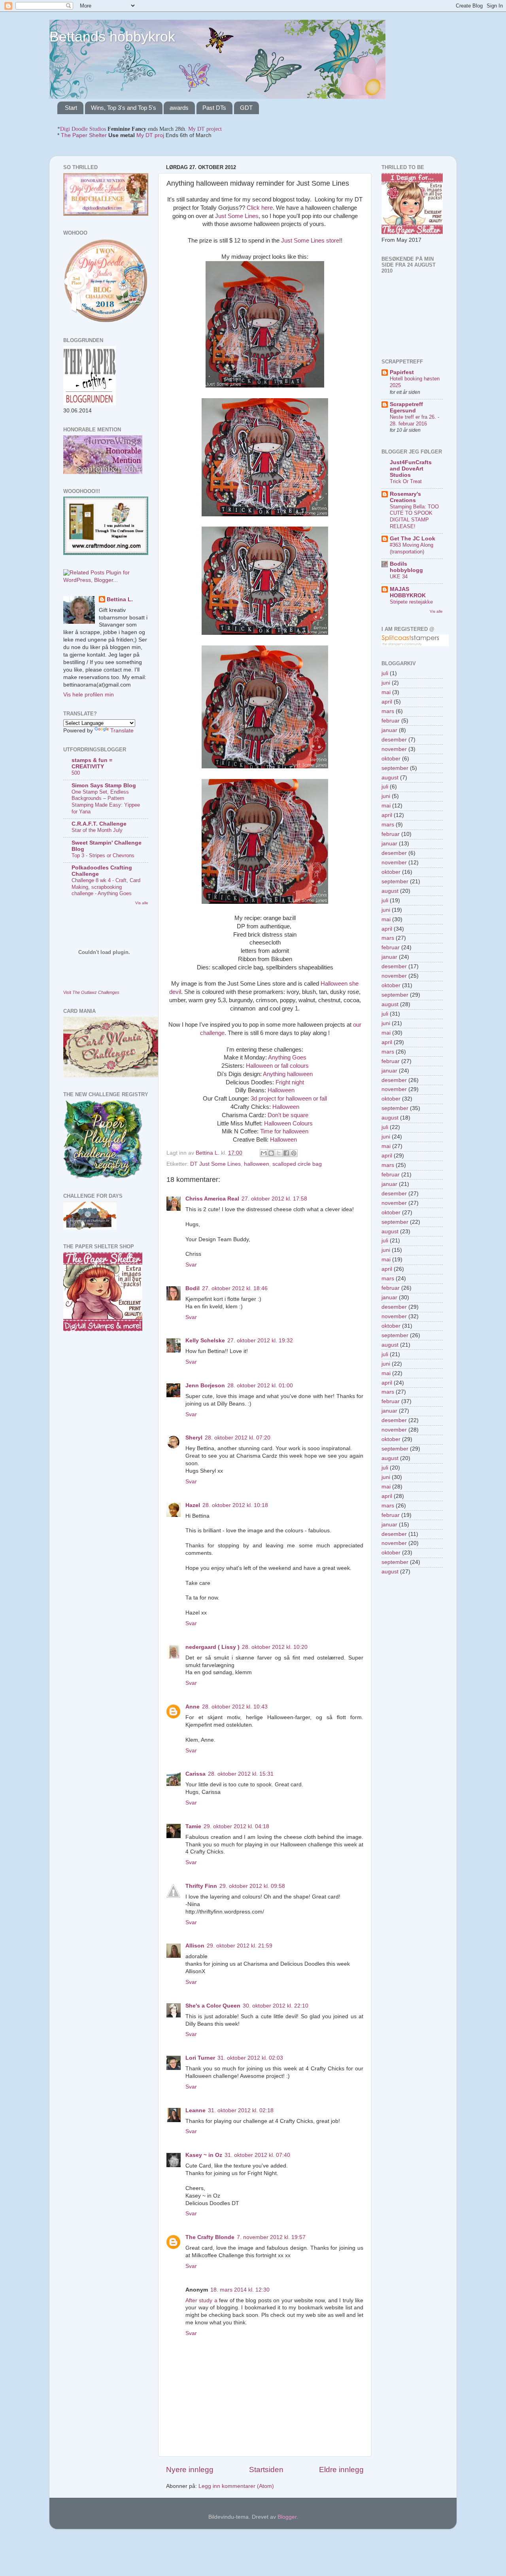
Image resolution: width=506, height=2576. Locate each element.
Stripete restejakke (411, 602)
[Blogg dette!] (271, 1153)
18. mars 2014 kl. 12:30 (240, 2290)
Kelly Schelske (205, 1341)
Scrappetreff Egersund (406, 407)
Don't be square (287, 1115)
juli (385, 673)
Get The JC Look (413, 539)
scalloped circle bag (297, 1164)
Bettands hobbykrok (112, 37)
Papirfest (402, 372)
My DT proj (150, 135)
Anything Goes (287, 1057)
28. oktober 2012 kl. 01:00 (260, 1386)
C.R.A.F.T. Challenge (99, 824)
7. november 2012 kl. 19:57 (271, 2237)
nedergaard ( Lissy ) (212, 1647)
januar (389, 730)
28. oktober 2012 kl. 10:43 (235, 1707)
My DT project (205, 129)
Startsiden (266, 2470)
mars (388, 711)
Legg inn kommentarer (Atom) (236, 2486)
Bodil (193, 1288)
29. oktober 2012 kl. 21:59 (240, 1946)
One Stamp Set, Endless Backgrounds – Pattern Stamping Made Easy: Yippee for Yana (106, 802)
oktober (391, 759)
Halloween (281, 1090)
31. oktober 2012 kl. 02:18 (241, 2110)
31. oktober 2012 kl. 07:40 (257, 2155)
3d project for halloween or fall (289, 1099)
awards (179, 108)
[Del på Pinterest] (294, 1153)
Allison (195, 1946)
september (395, 768)
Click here (260, 208)
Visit (91, 992)
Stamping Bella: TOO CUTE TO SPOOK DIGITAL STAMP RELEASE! (414, 517)
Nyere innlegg (190, 2470)
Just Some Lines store (310, 241)
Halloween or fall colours (277, 1066)
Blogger (287, 2517)
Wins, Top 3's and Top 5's (124, 108)
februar (391, 721)
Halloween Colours (288, 1123)
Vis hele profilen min (89, 695)
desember (394, 740)
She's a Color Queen (213, 2006)
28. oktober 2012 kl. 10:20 (275, 1647)
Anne (193, 1707)
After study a (201, 2300)
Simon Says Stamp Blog (104, 786)
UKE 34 (399, 577)
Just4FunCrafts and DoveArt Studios (411, 469)
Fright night (290, 1082)
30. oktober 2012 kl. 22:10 (276, 2006)
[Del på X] (279, 1153)
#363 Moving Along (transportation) (412, 548)
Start (71, 108)
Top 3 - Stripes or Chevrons (103, 855)
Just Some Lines (237, 216)
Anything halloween (288, 1074)
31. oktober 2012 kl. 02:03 (250, 2058)
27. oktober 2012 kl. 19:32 (260, 1341)
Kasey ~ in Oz (204, 2155)
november (394, 749)
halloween (257, 1164)
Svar (191, 1265)
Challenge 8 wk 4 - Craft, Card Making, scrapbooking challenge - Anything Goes (106, 887)
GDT (246, 108)
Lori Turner (200, 2058)
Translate (122, 731)
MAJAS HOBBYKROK (408, 592)
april (387, 702)
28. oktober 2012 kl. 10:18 (235, 1505)
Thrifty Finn (201, 1886)
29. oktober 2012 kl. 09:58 (252, 1886)
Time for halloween (284, 1131)
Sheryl (194, 1438)
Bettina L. (120, 599)
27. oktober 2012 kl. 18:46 (235, 1288)
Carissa (195, 1774)
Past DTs (214, 108)
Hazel (193, 1505)
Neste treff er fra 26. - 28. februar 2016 (414, 420)
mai (386, 692)
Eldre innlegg (341, 2470)
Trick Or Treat (406, 481)
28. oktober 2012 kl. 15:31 (241, 1774)
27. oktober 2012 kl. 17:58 (274, 1199)
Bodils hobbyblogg (406, 567)
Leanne (195, 2110)
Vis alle (142, 903)
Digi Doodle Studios (83, 129)
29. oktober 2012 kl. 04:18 (236, 1826)
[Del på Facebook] (286, 1153)
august (390, 778)
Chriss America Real (212, 1199)
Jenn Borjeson (205, 1386)
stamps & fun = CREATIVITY (92, 763)
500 (76, 773)
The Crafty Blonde (210, 2237)
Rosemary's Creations (405, 497)
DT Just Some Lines (215, 1164)
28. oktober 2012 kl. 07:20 (238, 1438)
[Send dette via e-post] (264, 1153)
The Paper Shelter (84, 135)
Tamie (193, 1826)
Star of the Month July (97, 830)
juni (386, 683)
